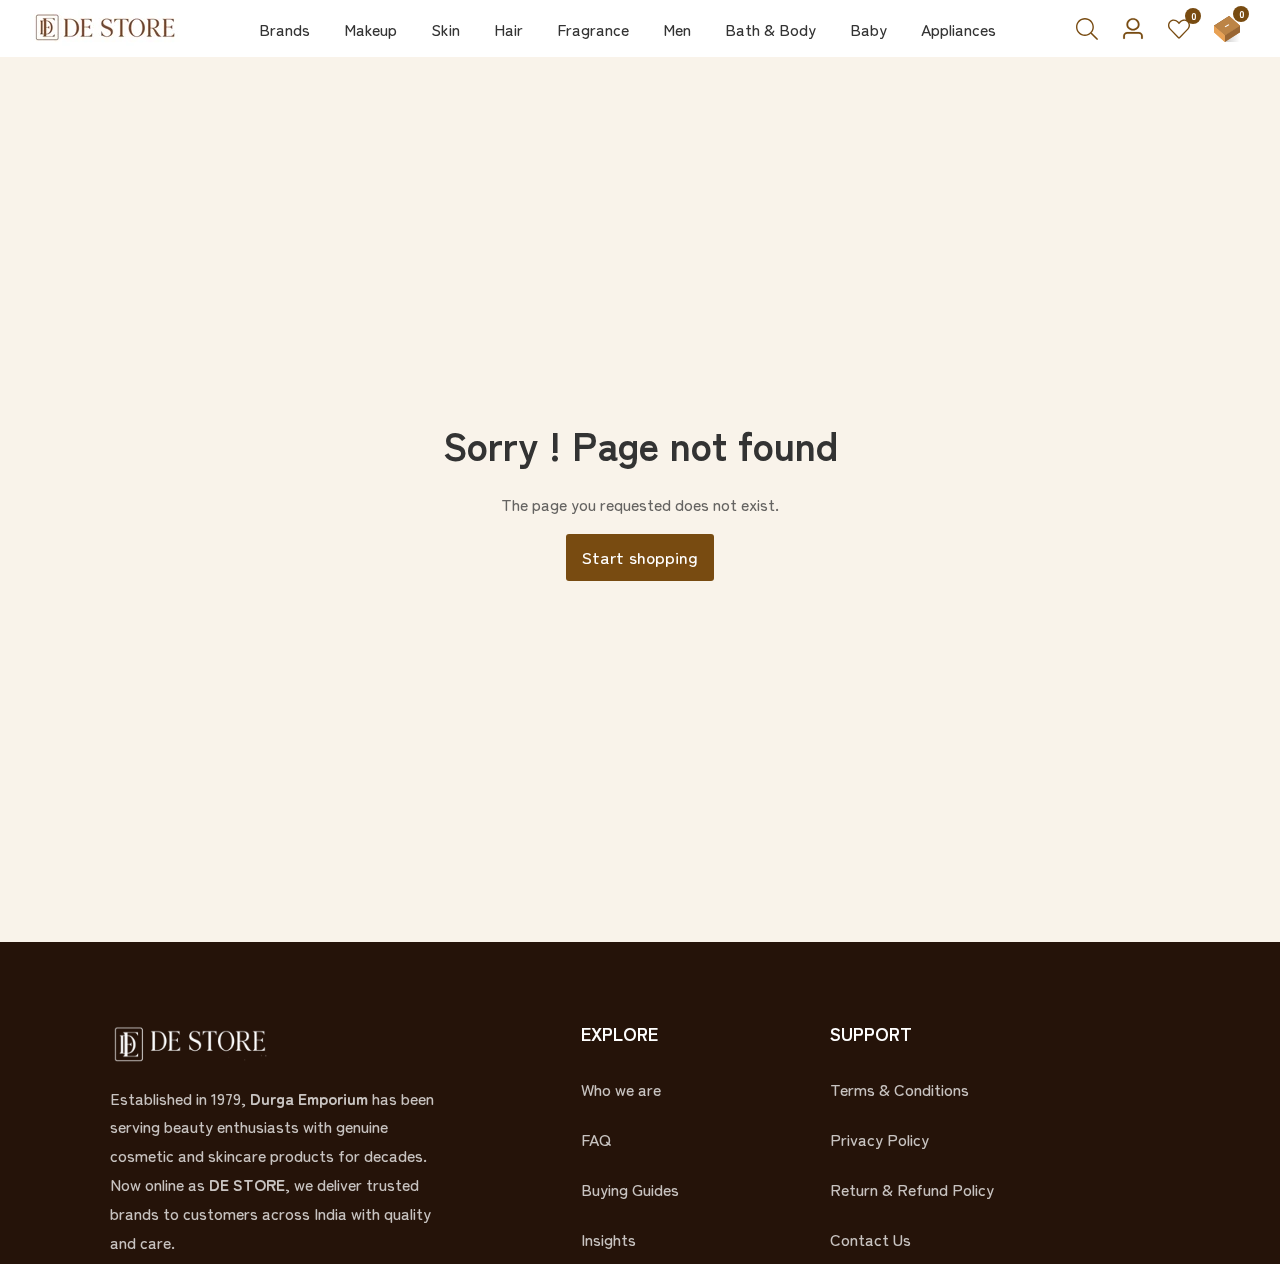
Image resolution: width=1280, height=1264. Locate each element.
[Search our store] (1093, 29)
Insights (608, 1239)
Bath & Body (770, 29)
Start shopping (640, 556)
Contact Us (870, 1239)
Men (677, 29)
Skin (445, 29)
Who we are (621, 1089)
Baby (868, 29)
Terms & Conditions (899, 1089)
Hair (508, 29)
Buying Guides (630, 1189)
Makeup (370, 29)
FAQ (596, 1139)
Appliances (958, 29)
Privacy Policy (879, 1139)
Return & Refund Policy (912, 1189)
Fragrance (593, 29)
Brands (284, 29)
